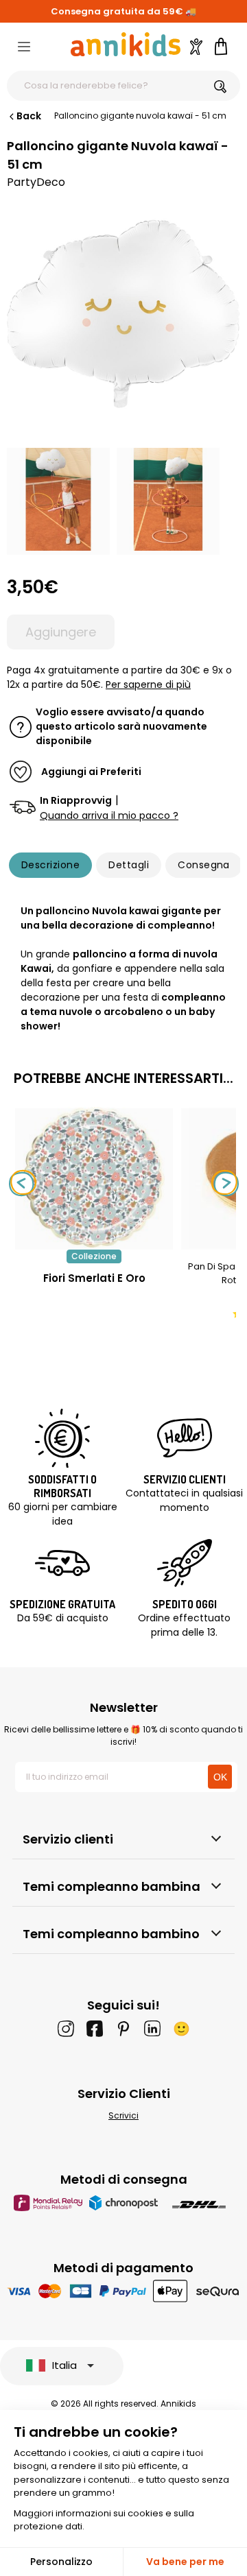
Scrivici (123, 2115)
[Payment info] (124, 2291)
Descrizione (50, 865)
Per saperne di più (148, 684)
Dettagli (129, 865)
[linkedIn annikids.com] (152, 2029)
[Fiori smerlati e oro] (94, 1242)
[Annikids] (126, 44)
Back (29, 116)
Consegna (204, 865)
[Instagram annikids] (66, 2029)
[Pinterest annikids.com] (123, 2029)
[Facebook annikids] (95, 2029)
